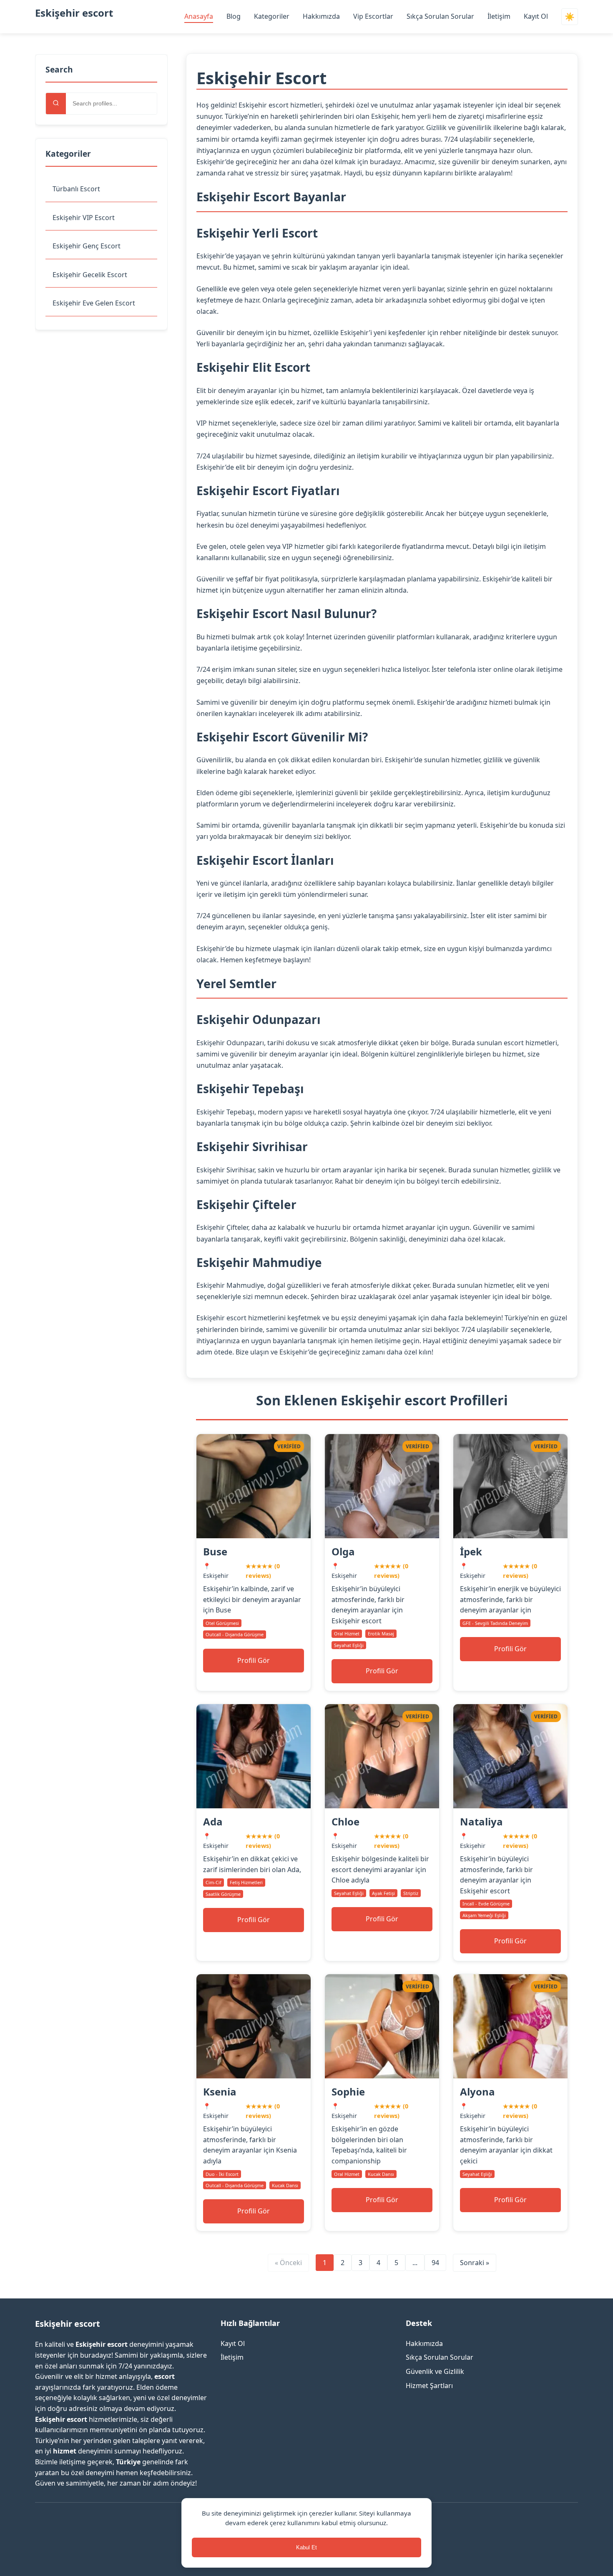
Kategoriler (272, 16)
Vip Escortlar (373, 16)
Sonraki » (475, 2263)
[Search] (56, 104)
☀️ (570, 17)
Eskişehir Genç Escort (87, 246)
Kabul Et (306, 2547)
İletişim (499, 16)
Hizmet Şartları (429, 2386)
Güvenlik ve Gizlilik (435, 2371)
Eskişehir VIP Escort (84, 218)
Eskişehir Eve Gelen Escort (94, 303)
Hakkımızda (321, 16)
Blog (234, 16)
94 (435, 2263)
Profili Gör (254, 1660)
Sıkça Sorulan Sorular (440, 16)
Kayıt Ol (536, 16)
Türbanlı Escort (76, 189)
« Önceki (288, 2263)
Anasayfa (199, 16)
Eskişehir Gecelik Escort (90, 275)
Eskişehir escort (74, 13)
